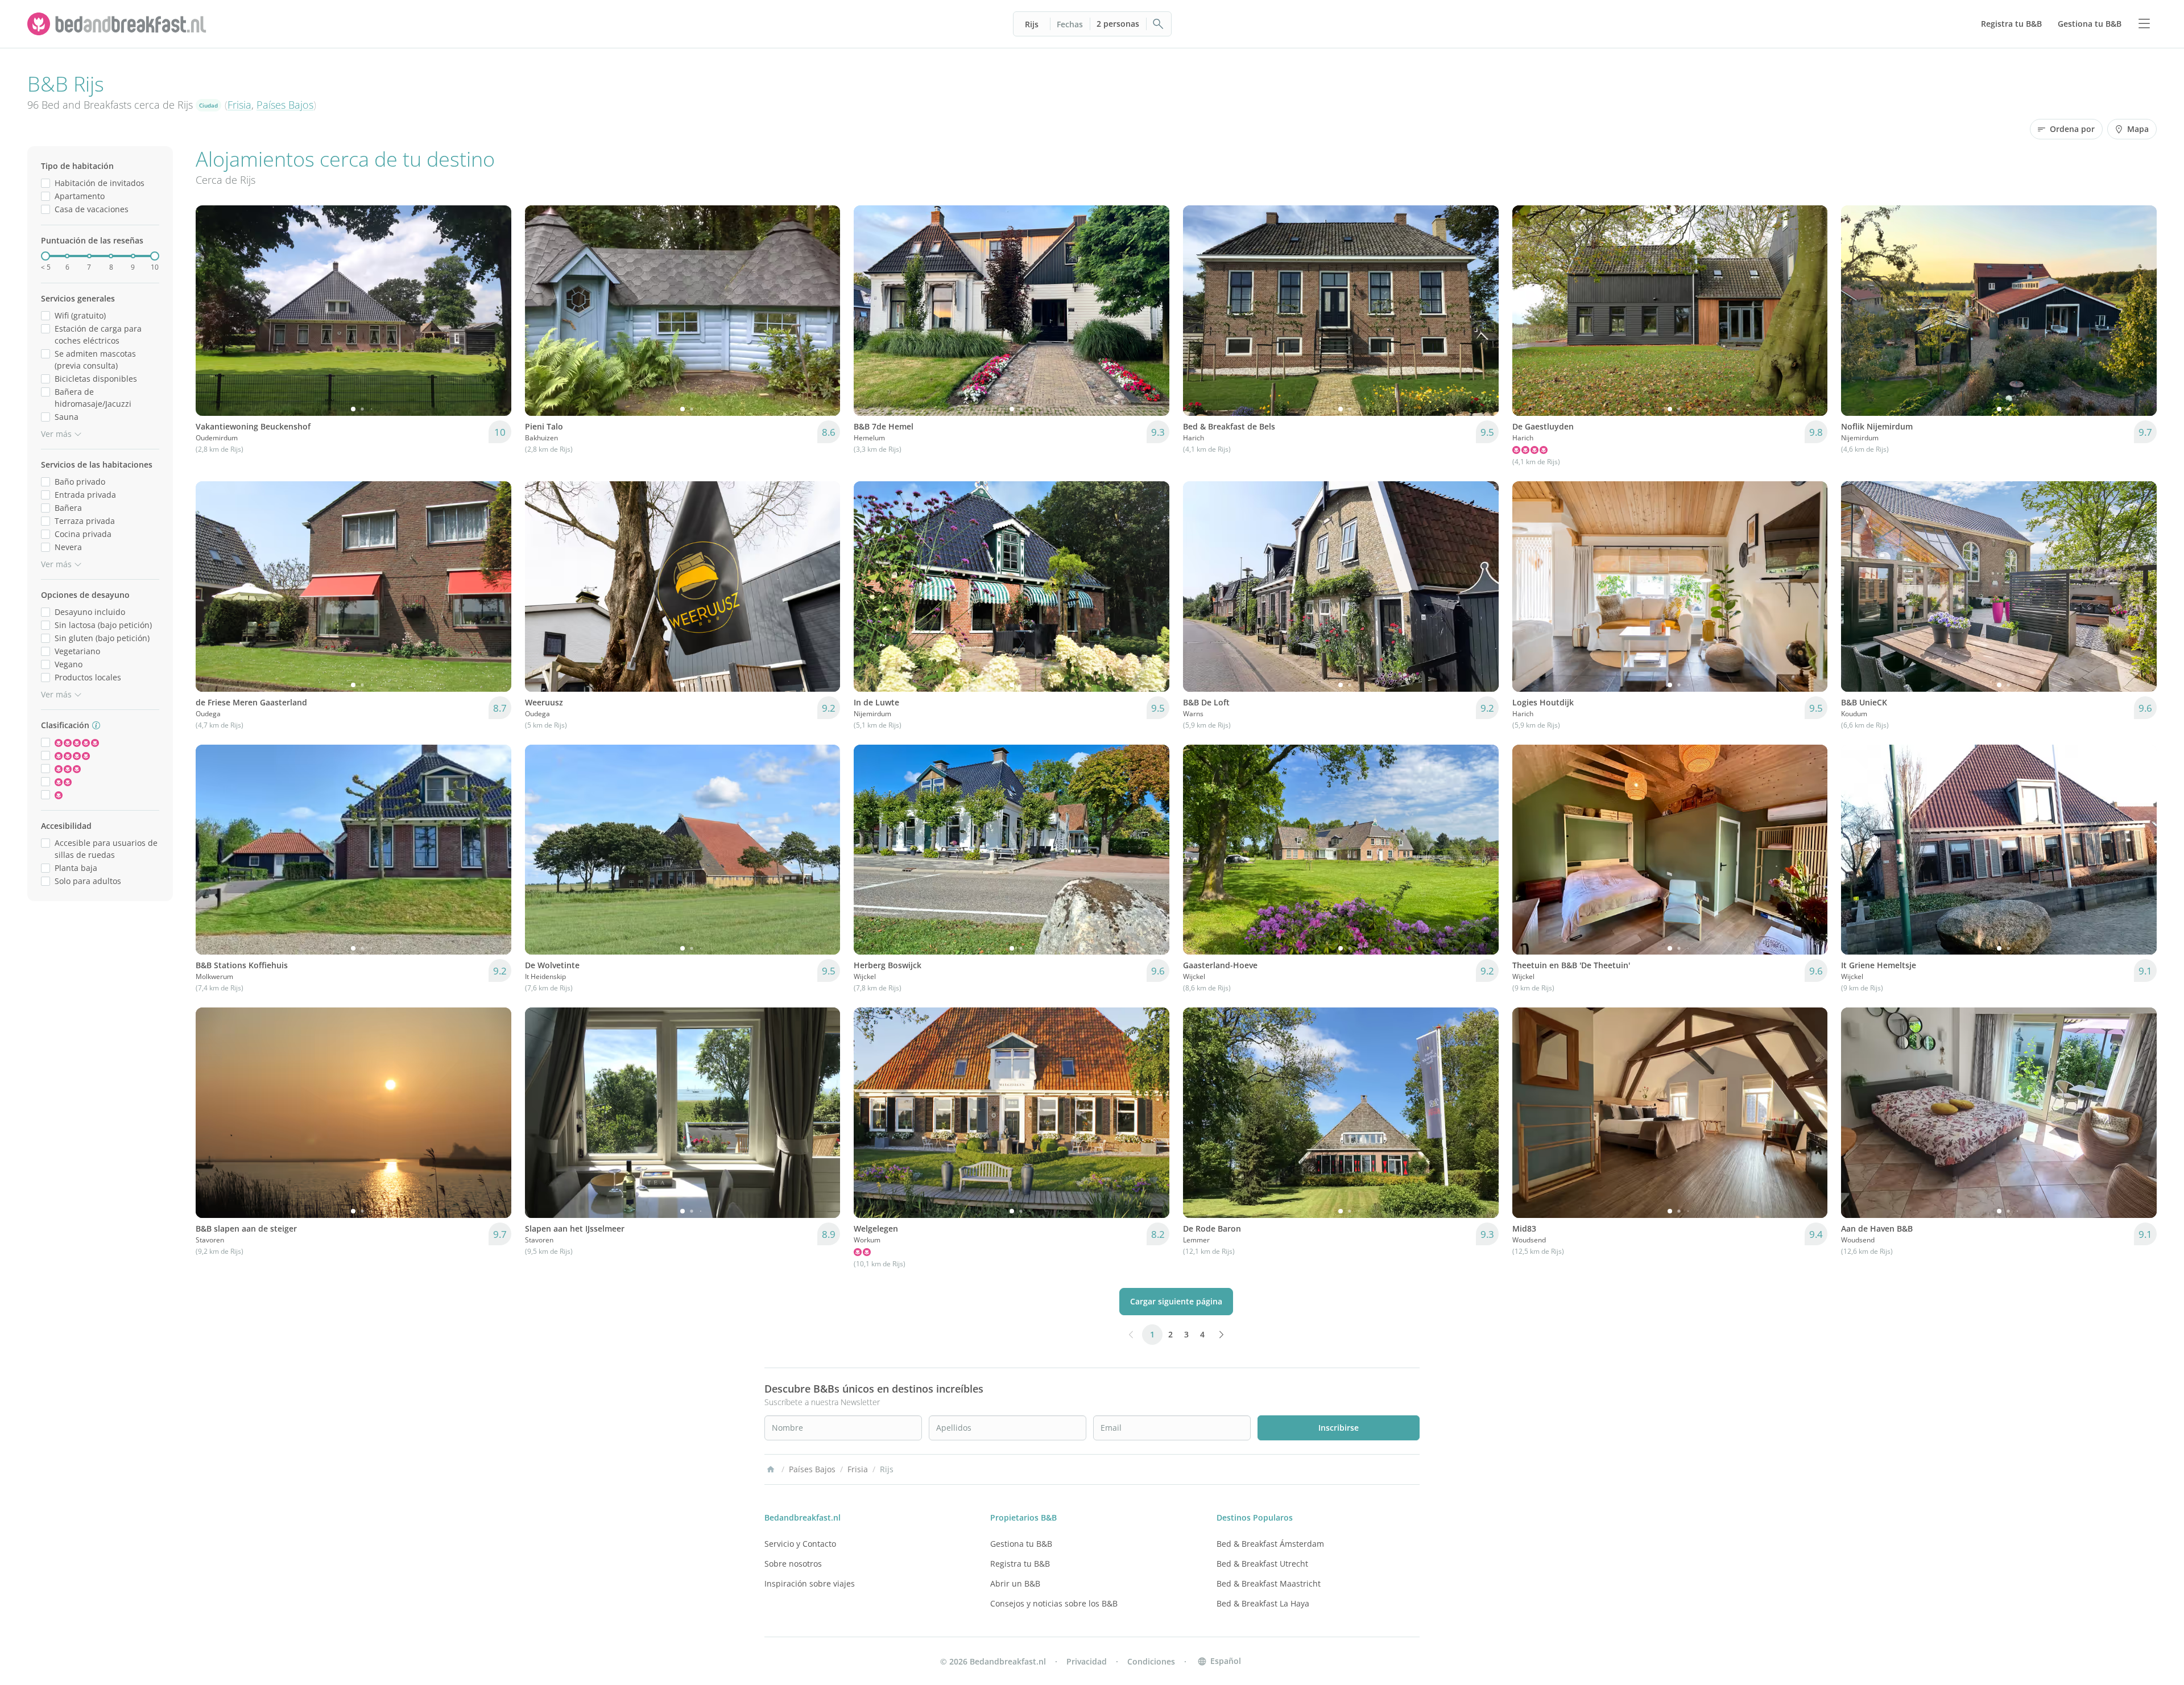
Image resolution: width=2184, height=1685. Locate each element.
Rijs (1032, 24)
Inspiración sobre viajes (810, 1583)
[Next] (495, 311)
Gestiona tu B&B (1021, 1544)
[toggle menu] (2144, 24)
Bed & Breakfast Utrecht (1262, 1564)
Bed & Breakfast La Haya (1263, 1603)
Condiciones (1151, 1661)
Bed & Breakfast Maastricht (1269, 1583)
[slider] (45, 256)
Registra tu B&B (1020, 1564)
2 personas (1118, 24)
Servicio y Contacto (800, 1544)
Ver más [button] (56, 434)
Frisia (239, 105)
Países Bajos (285, 105)
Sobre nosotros (793, 1564)
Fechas (1070, 24)
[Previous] (212, 311)
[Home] (771, 1469)
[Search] (1159, 24)
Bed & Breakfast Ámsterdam (1270, 1544)
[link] (118, 24)
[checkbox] (45, 183)
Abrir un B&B (1015, 1583)
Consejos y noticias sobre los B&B (1054, 1603)
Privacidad (1087, 1661)
